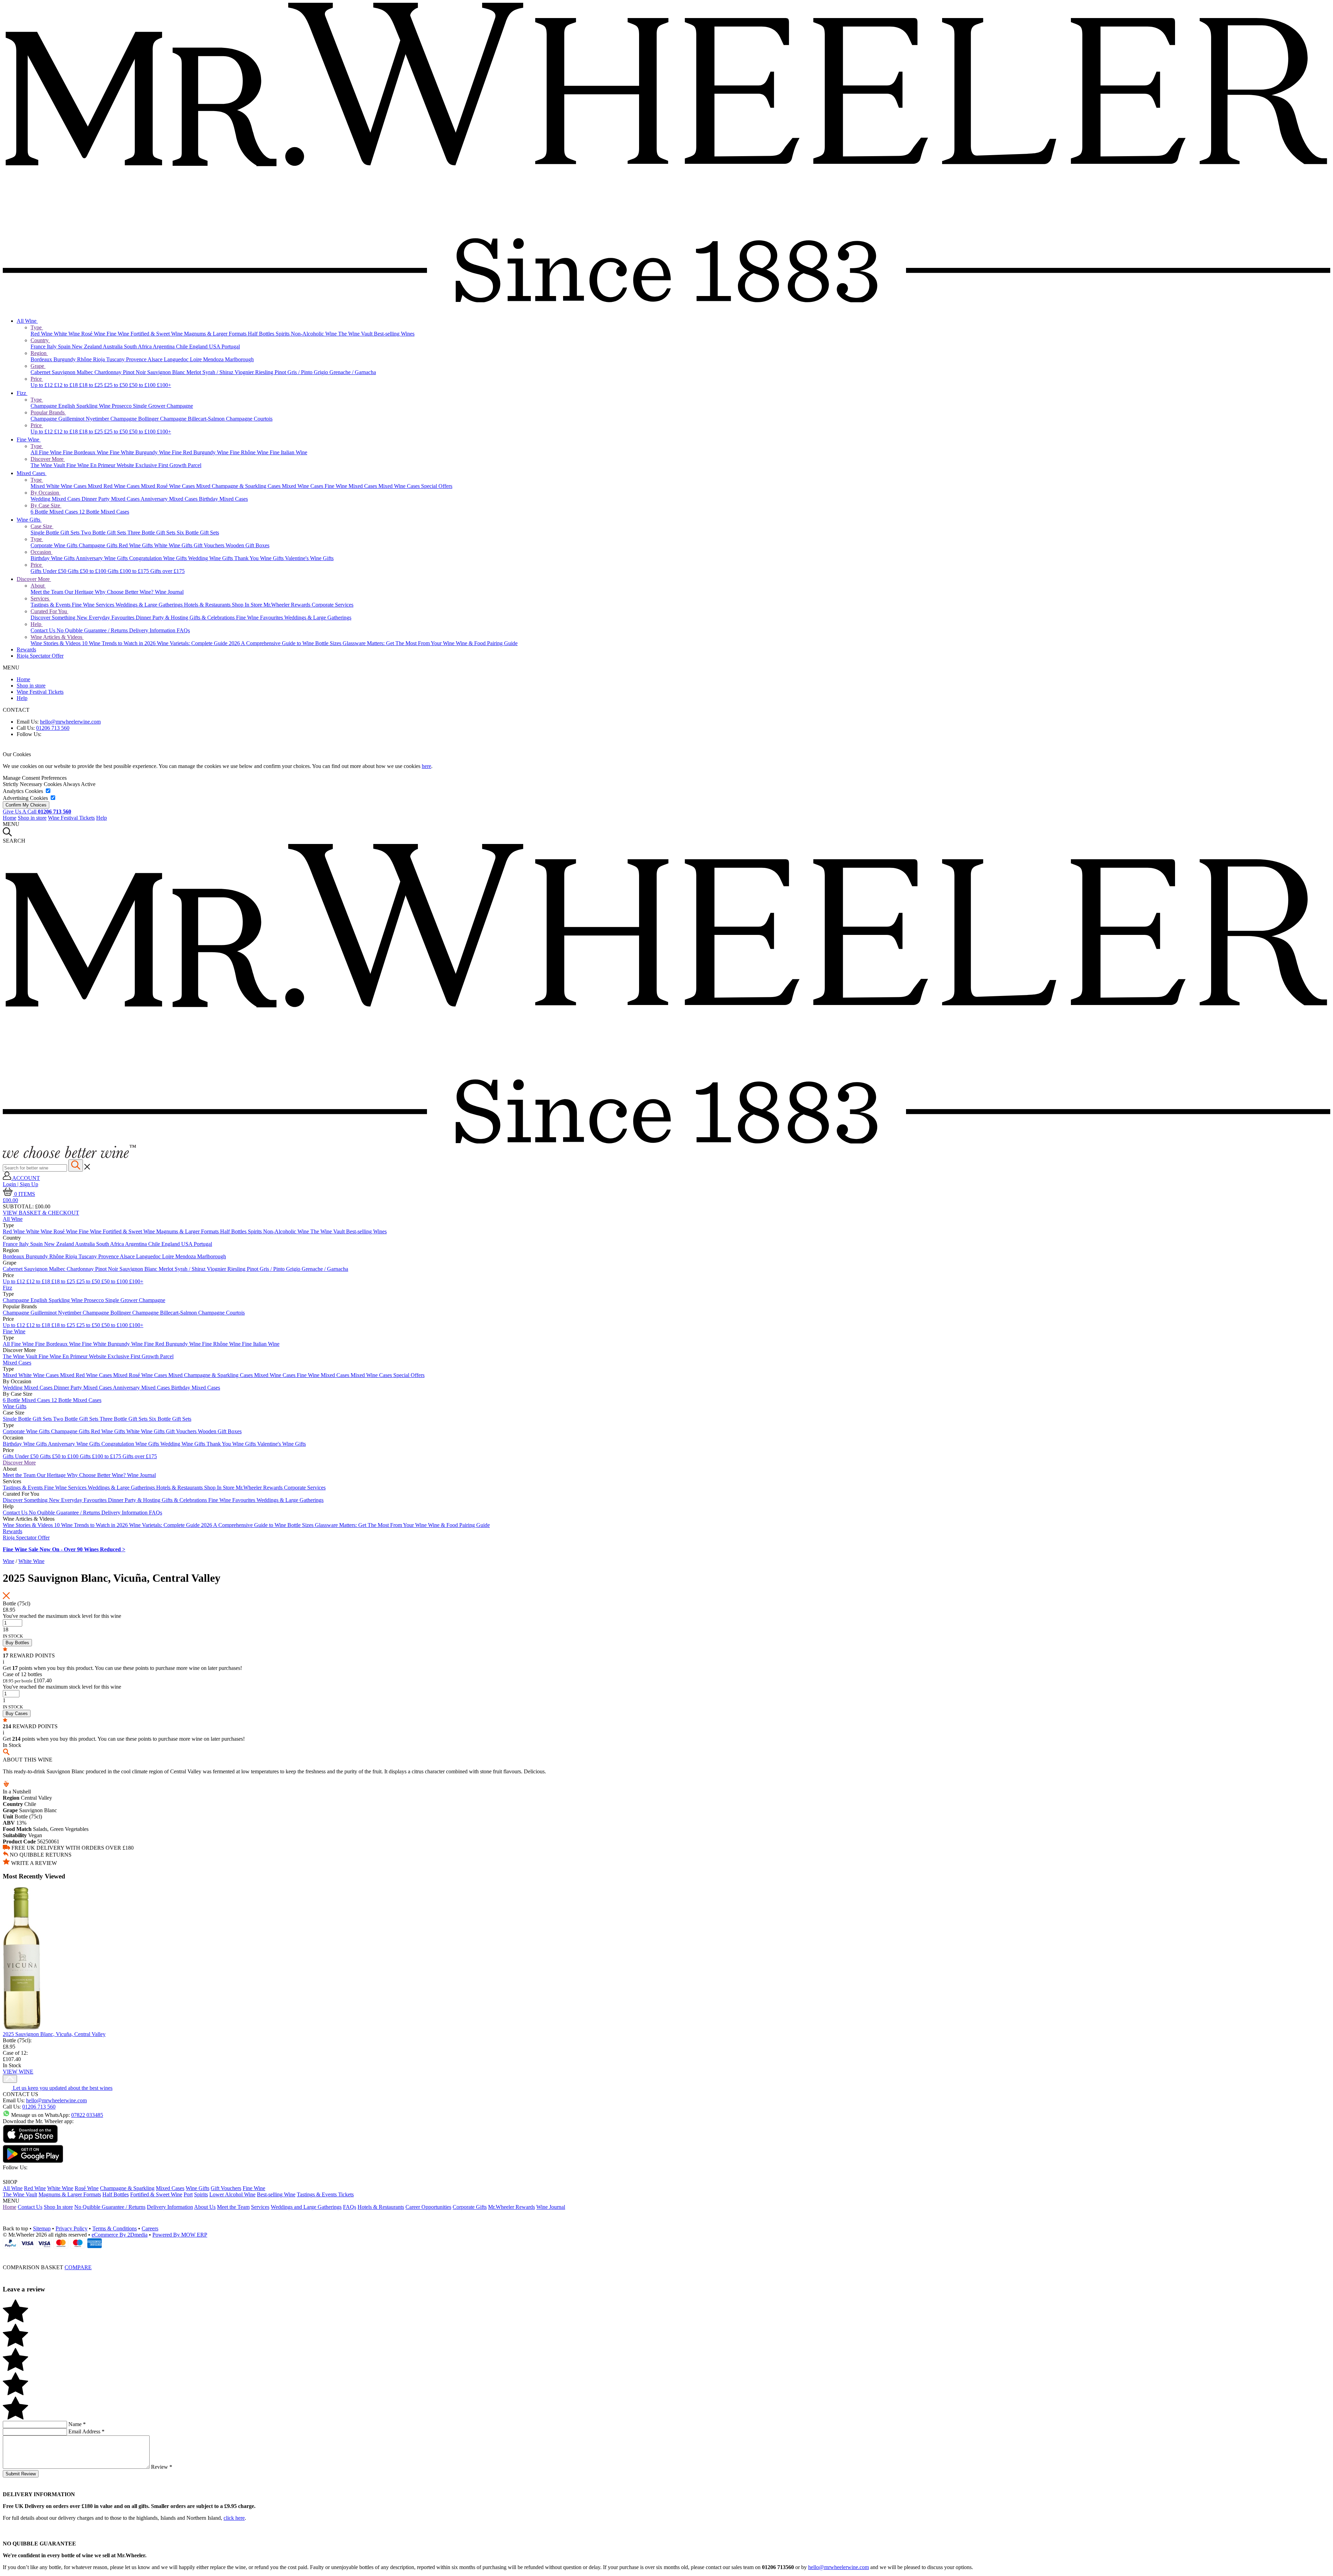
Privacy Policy (72, 2228)
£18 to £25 (92, 385)
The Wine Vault (356, 334)
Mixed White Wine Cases (59, 486)
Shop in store (31, 686)
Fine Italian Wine (288, 452)
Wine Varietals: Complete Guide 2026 (199, 643)
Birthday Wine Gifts (53, 558)
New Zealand (87, 347)
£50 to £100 (143, 385)
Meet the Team (48, 592)
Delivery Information (153, 630)
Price (37, 379)
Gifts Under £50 (49, 571)
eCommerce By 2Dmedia (120, 2235)
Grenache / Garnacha (353, 372)
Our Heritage (80, 592)
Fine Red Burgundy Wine (201, 452)
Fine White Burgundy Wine (141, 452)
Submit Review (21, 2474)
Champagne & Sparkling (127, 2188)
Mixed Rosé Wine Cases (169, 486)
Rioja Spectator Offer (40, 656)
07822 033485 (87, 2115)
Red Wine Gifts (136, 545)
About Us (205, 2207)
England (199, 347)
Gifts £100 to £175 (129, 571)
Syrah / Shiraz (219, 372)
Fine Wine (119, 334)
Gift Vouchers (210, 545)
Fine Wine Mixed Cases (351, 486)
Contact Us (44, 630)
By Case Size (46, 505)
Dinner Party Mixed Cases (111, 499)
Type (37, 327)
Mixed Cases (32, 473)
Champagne (44, 406)
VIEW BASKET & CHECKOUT (41, 1213)
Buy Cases (17, 1713)
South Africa (138, 347)
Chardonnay (109, 372)
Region (39, 353)
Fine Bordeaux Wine (86, 452)
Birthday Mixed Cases (223, 499)
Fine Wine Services (94, 605)
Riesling (265, 372)
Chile (183, 347)
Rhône (85, 359)
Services (40, 598)
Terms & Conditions (115, 2228)
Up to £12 (42, 385)
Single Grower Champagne (163, 406)
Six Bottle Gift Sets (198, 533)
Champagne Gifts (99, 545)
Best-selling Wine (276, 2194)
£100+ (164, 385)
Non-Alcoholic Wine (315, 334)
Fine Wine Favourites (260, 618)
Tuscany (116, 359)
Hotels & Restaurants (208, 605)
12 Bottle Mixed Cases (104, 512)
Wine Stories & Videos (56, 643)
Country (40, 340)
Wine (9, 1561)
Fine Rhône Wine (250, 452)
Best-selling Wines (394, 334)
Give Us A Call (37, 812)
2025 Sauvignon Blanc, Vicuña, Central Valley (54, 2034)
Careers (150, 2228)
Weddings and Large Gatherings (306, 2207)
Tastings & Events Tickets (325, 2194)
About (38, 586)
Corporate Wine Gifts (55, 545)
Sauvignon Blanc (167, 372)
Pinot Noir (135, 372)
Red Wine (42, 334)
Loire (196, 359)
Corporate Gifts (470, 2207)
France (39, 347)
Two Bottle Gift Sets (104, 533)
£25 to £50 (117, 385)
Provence (137, 359)
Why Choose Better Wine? (125, 592)
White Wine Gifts (174, 545)
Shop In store (58, 2207)
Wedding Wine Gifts (211, 558)
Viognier (245, 372)
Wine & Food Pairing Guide (487, 643)
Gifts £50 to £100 (88, 571)
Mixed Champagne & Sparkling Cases (239, 486)
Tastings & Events (51, 605)
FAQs (183, 630)
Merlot (194, 372)
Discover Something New (60, 618)
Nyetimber (98, 419)
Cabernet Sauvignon (54, 372)
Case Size (42, 526)
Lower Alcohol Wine (232, 2194)
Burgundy (65, 359)
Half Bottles (262, 334)
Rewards (26, 649)
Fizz (22, 393)
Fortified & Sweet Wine (157, 334)
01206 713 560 (53, 728)
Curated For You (49, 611)
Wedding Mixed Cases (56, 499)
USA (215, 347)
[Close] (666, 2254)
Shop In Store (248, 605)
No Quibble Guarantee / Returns (93, 630)
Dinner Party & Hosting (163, 618)
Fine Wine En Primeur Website (101, 465)
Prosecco (122, 406)
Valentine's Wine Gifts (309, 558)
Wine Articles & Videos (57, 637)
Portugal (231, 347)
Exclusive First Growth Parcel (168, 465)
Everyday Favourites (112, 618)
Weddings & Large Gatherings (150, 605)
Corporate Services (333, 605)
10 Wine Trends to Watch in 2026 (119, 643)
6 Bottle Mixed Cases (55, 512)
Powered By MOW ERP (180, 2235)
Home (23, 679)
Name (77, 2424)
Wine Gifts (29, 520)
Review (162, 2467)
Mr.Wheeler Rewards (288, 605)
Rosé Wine (94, 334)
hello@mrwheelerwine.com (70, 722)
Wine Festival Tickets (40, 692)
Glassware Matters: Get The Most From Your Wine (399, 643)
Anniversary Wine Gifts (102, 558)
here (426, 766)
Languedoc (177, 359)
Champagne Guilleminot (58, 419)
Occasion (41, 552)
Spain (65, 347)
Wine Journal (169, 592)
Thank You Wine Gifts (260, 558)
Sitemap (42, 2228)
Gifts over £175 (167, 571)
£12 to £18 (67, 385)
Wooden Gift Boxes (248, 545)
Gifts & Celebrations (213, 618)
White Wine (68, 334)
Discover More (48, 459)
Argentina (164, 347)
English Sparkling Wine (85, 406)
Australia (113, 347)
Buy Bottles (17, 1643)
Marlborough (239, 359)
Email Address (86, 2431)
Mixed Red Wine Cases (114, 486)
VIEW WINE (18, 2072)
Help (37, 624)
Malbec (86, 372)
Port (188, 2194)
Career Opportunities (428, 2207)
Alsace (156, 359)
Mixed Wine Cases (303, 486)
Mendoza (214, 359)
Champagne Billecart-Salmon (193, 419)
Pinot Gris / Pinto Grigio (302, 372)
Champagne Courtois (249, 419)
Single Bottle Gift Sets (56, 533)
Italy (52, 347)
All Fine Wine (47, 452)
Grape (38, 366)
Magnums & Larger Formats (216, 334)
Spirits (283, 334)
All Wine (27, 321)
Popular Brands (48, 412)
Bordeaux (42, 359)
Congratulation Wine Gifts (159, 558)
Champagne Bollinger (135, 419)
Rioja (100, 359)
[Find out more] (69, 1156)
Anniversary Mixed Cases (170, 499)
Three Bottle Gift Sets (152, 533)
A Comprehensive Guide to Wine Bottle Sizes (292, 643)
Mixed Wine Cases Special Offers (415, 486)
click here (234, 2518)
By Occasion (45, 493)
